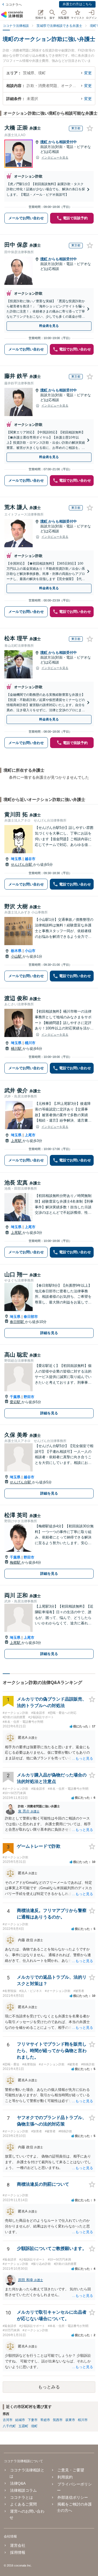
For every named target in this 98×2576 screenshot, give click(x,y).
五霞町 (23, 2426)
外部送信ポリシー (73, 2497)
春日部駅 (17, 1322)
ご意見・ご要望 (71, 2470)
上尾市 (30, 1135)
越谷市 (30, 859)
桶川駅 (17, 1049)
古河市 (8, 2420)
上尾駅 (17, 1141)
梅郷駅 (16, 1562)
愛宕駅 (16, 1402)
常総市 (45, 2420)
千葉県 (15, 1397)
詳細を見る (49, 1333)
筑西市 (58, 2420)
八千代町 (9, 2426)
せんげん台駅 (22, 864)
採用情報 (18, 2552)
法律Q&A (18, 2483)
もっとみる (49, 2387)
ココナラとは (22, 2497)
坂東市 (70, 2420)
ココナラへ (14, 5)
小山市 (30, 951)
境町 (44, 142)
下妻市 (33, 2420)
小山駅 (17, 956)
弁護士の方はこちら (77, 4)
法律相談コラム (23, 2490)
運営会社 (18, 2545)
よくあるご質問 (23, 2504)
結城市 (20, 2420)
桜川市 (83, 2420)
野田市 (29, 1397)
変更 (88, 73)
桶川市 (30, 1043)
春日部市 (31, 1317)
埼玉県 (16, 859)
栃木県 (16, 951)
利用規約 (65, 2477)
